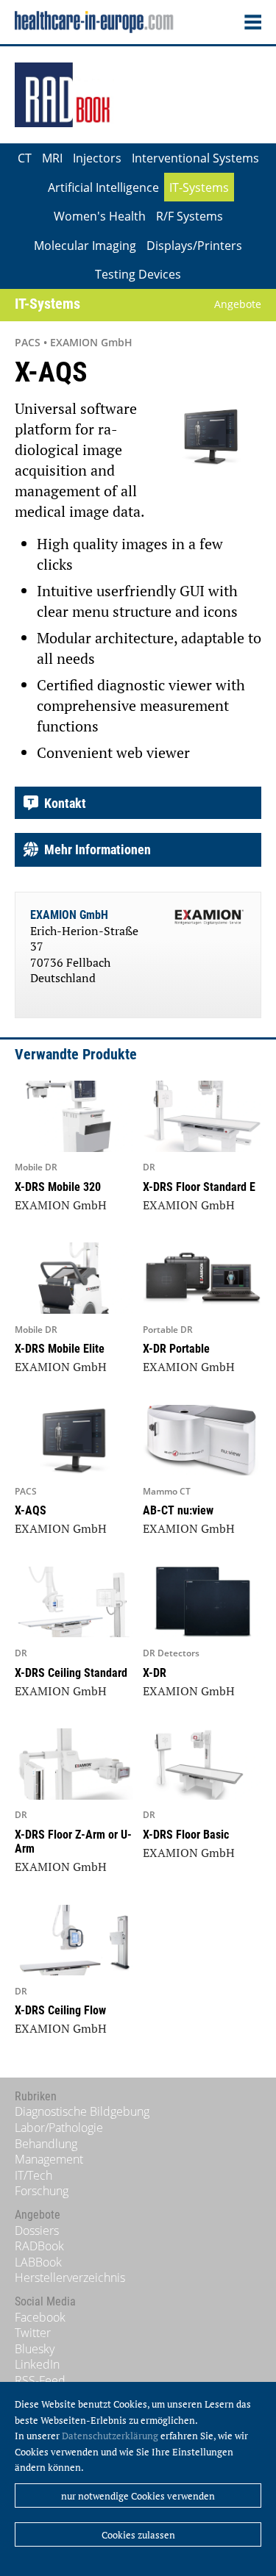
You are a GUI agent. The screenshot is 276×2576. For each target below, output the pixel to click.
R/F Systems (190, 216)
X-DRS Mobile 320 (58, 1187)
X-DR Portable (176, 1349)
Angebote (238, 304)
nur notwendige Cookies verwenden (138, 2496)
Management (49, 2159)
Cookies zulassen (138, 2535)
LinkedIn (37, 2364)
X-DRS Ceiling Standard (71, 1673)
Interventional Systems (195, 158)
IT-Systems (199, 187)
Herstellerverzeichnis (70, 2278)
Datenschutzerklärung (110, 2436)
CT (25, 158)
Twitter (33, 2333)
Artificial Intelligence (103, 187)
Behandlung (46, 2144)
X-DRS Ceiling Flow (60, 2010)
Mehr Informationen (95, 849)
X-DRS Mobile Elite (60, 1349)
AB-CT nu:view (178, 1510)
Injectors (97, 158)
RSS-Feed (40, 2380)
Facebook (40, 2317)
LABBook (38, 2262)
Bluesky (35, 2349)
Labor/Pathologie (59, 2128)
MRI (52, 158)
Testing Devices (138, 274)
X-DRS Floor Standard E (199, 1187)
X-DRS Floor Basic (186, 1835)
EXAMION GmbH (69, 915)
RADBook (39, 2246)
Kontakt (62, 803)
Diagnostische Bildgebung (82, 2111)
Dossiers (37, 2230)
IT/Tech (33, 2175)
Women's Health (100, 216)
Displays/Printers (194, 246)
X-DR (155, 1673)
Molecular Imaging (85, 246)
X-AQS (31, 1510)
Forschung (42, 2191)
